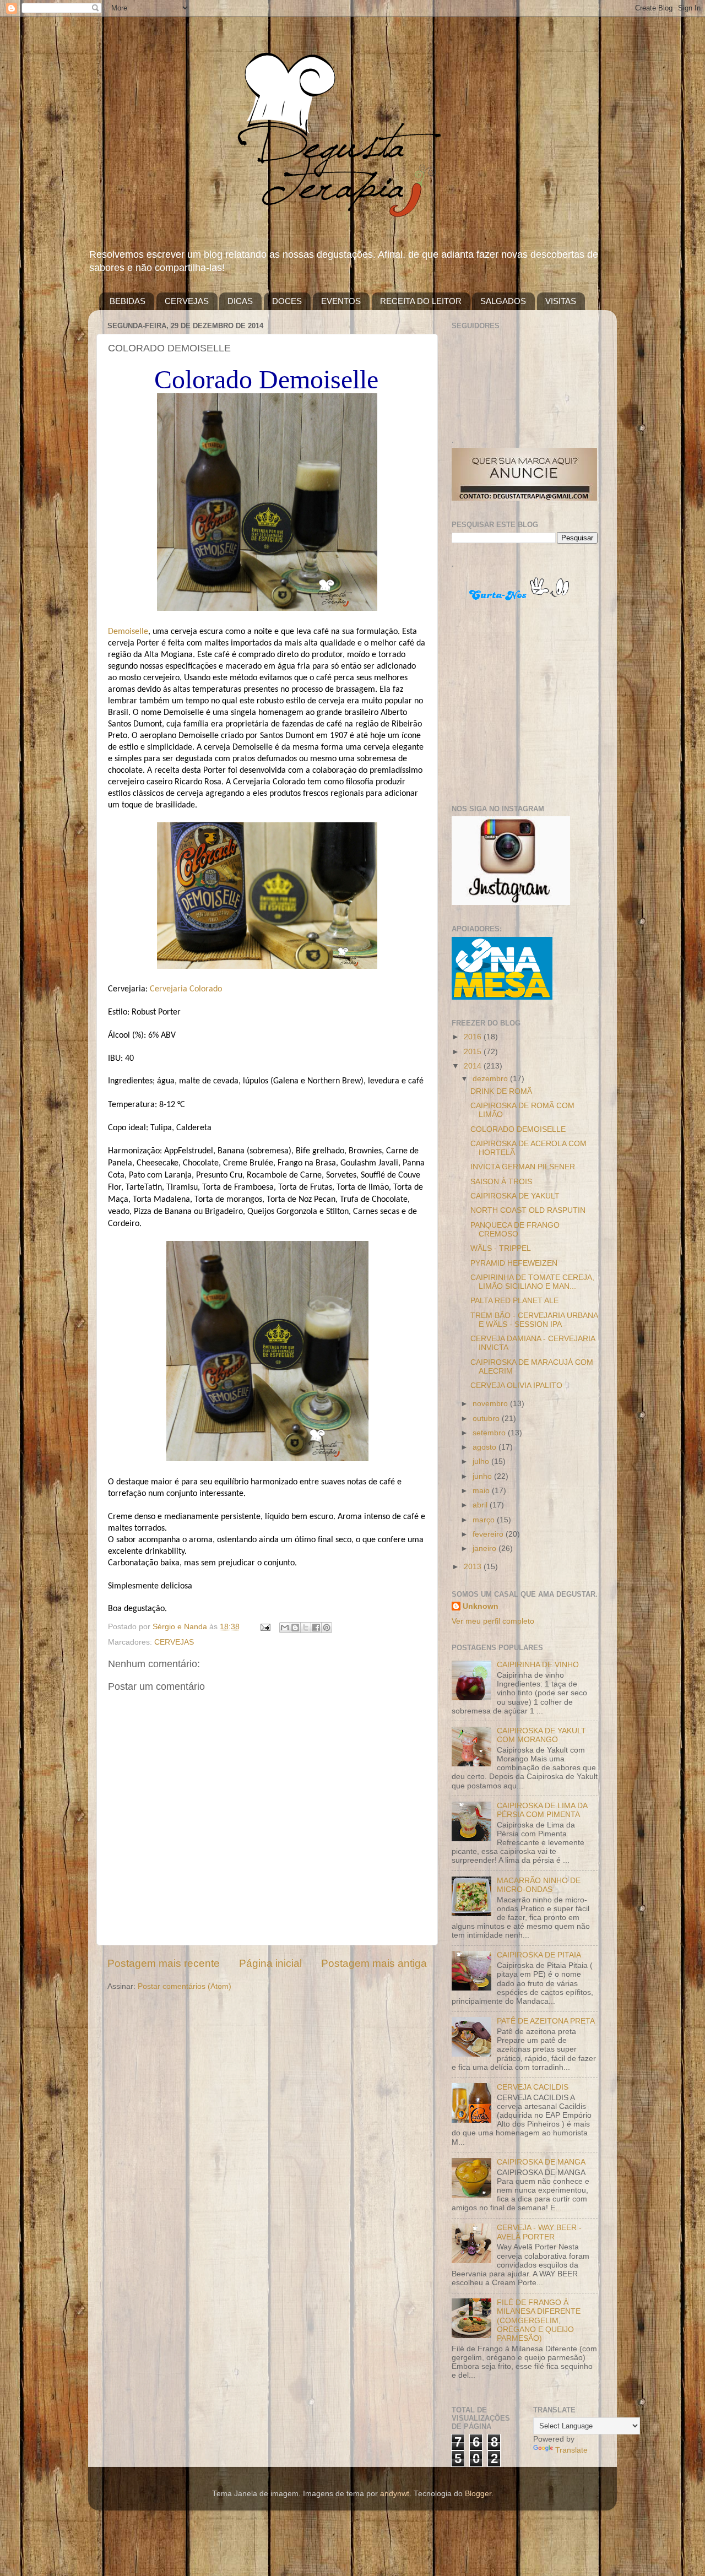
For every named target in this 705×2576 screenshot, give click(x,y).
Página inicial (270, 1963)
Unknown (481, 1606)
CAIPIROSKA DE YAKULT (515, 1196)
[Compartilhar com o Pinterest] (327, 1628)
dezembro (491, 1079)
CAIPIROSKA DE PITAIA (539, 1955)
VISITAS (561, 301)
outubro (487, 1419)
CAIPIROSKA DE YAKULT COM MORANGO (541, 1735)
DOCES (287, 301)
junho (483, 1476)
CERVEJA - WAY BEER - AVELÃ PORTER (539, 2232)
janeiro (486, 1549)
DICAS (240, 301)
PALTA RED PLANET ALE (514, 1301)
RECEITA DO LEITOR (421, 301)
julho (482, 1461)
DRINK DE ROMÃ (501, 1091)
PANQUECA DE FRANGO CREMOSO (515, 1230)
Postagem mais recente (164, 1963)
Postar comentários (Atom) (185, 1986)
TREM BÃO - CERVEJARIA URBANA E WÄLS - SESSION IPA (534, 1320)
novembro (491, 1404)
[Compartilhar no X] (306, 1628)
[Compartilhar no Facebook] (316, 1628)
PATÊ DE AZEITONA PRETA (546, 2021)
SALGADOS (503, 301)
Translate (571, 2450)
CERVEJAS (187, 301)
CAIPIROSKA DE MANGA (541, 2162)
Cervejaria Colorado (186, 989)
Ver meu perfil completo (493, 1621)
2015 (474, 1052)
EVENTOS (341, 301)
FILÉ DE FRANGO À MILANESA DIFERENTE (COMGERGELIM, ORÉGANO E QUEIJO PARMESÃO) (539, 2320)
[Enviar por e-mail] (285, 1628)
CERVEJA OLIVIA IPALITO (516, 1385)
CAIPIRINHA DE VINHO (538, 1665)
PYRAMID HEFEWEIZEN (514, 1263)
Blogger (478, 2494)
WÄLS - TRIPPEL (501, 1248)
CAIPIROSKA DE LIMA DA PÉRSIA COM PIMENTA (542, 1810)
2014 (474, 1066)
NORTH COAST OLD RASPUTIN (528, 1210)
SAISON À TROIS (501, 1182)
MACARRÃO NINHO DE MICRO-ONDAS (539, 1885)
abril (481, 1505)
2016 (474, 1037)
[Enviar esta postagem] (265, 1627)
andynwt (395, 2494)
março (485, 1520)
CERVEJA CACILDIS (533, 2087)
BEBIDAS (128, 301)
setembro (490, 1433)
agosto (486, 1447)
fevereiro (489, 1534)
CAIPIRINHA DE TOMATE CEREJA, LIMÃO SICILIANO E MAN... (532, 1282)
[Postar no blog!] (295, 1628)
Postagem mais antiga (374, 1963)
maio (482, 1491)
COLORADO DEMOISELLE (518, 1129)
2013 (474, 1567)
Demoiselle (128, 632)
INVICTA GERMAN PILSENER (523, 1167)
